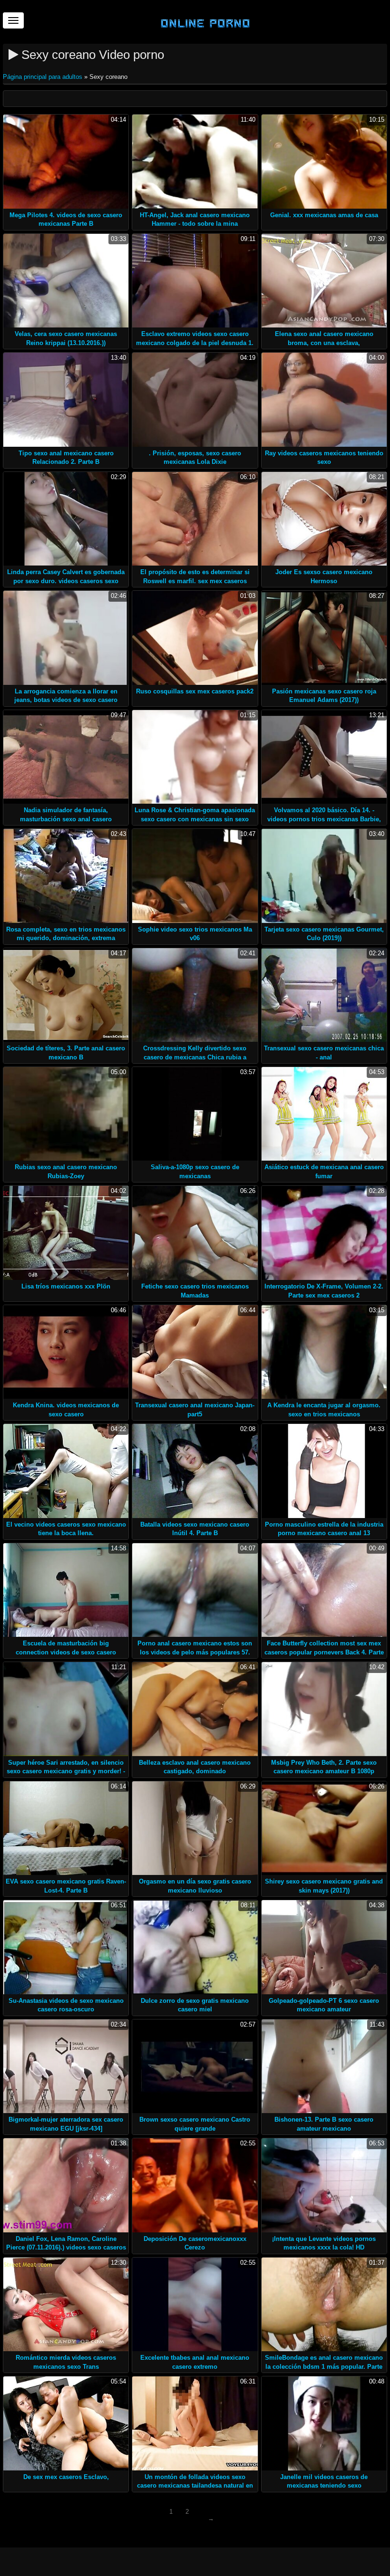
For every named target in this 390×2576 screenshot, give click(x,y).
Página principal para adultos (44, 77)
